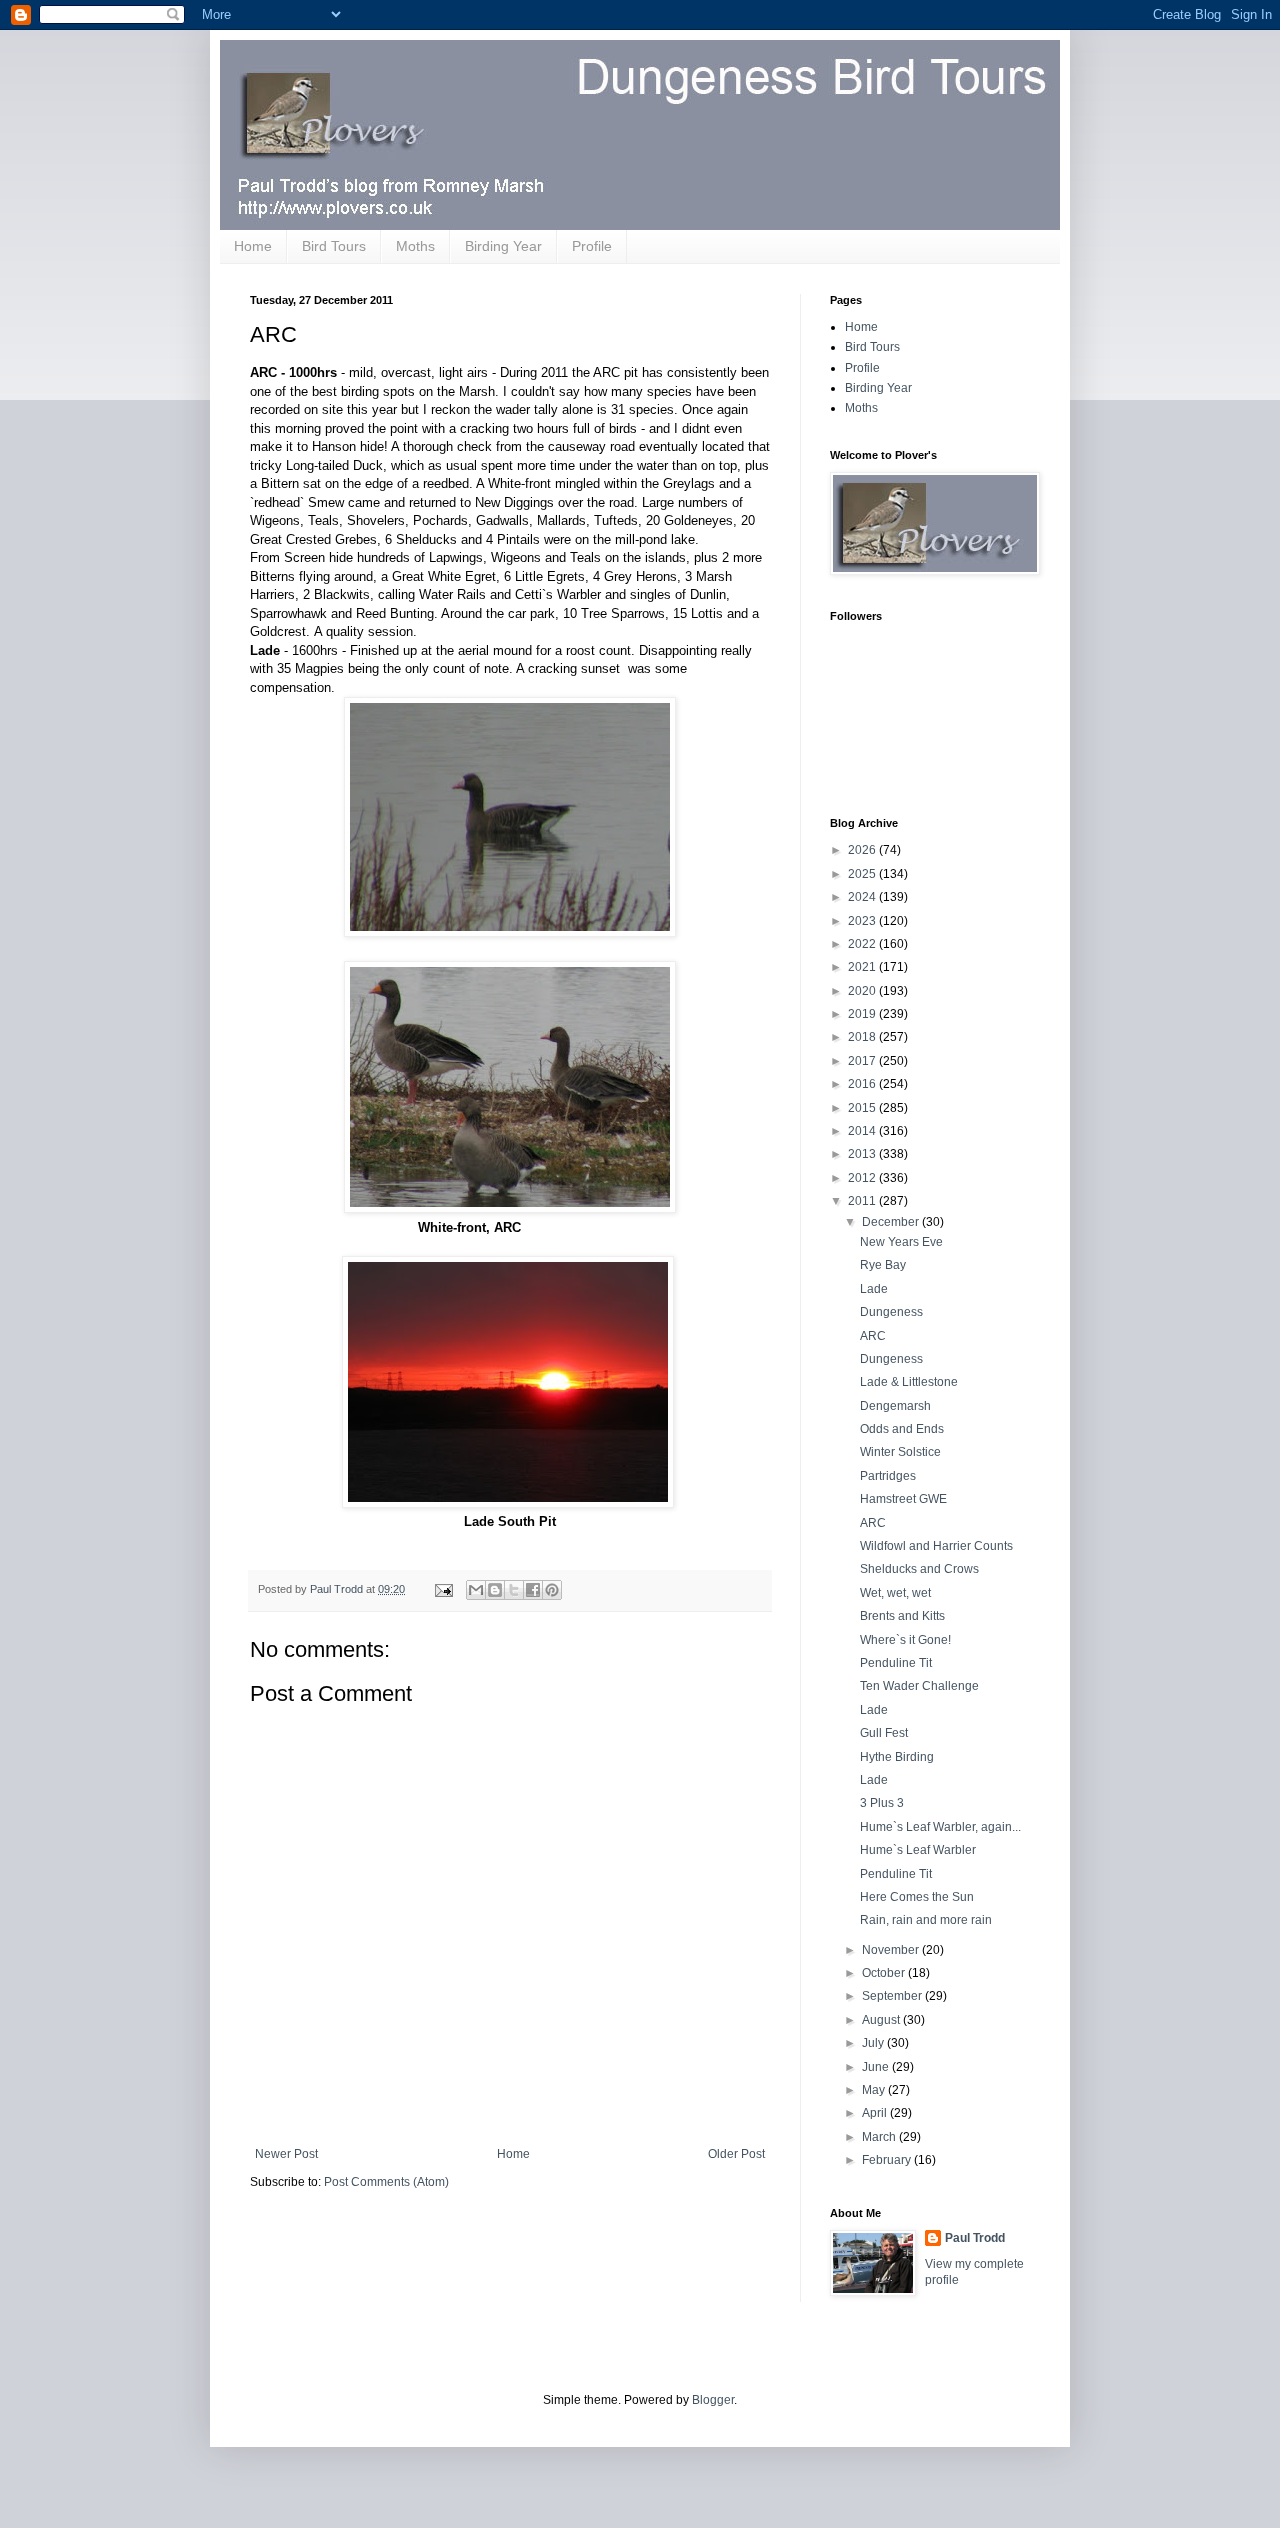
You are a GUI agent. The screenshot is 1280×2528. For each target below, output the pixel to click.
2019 (863, 1014)
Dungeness (891, 1312)
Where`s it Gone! (905, 1640)
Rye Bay (883, 1265)
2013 (863, 1154)
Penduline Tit (896, 1663)
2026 (863, 850)
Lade (874, 1289)
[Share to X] (514, 1590)
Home (253, 246)
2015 (863, 1108)
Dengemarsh (895, 1406)
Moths (415, 246)
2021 (863, 967)
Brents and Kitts (902, 1616)
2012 (863, 1178)
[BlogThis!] (495, 1590)
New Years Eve (901, 1242)
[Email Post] (443, 1589)
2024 (863, 897)
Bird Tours (334, 246)
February (888, 2160)
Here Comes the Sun (917, 1897)
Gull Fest (884, 1733)
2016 (863, 1084)
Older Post (736, 2154)
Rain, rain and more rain (926, 1920)
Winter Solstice (900, 1452)
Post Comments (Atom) (386, 2182)
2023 (863, 921)
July (874, 2043)
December (892, 1222)
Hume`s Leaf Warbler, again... (940, 1827)
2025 (863, 874)
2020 (863, 991)
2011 (863, 1201)
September (893, 1996)
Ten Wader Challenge (919, 1686)
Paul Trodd (975, 2238)
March (880, 2137)
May (875, 2090)
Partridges (888, 1476)
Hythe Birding (897, 1757)
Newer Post (286, 2154)
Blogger (713, 2400)
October (885, 1973)
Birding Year (503, 246)
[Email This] (476, 1590)
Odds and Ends (902, 1429)
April (876, 2113)
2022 (863, 944)
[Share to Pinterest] (552, 1590)
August (882, 2020)
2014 (863, 1131)
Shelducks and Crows (919, 1569)
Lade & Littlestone (909, 1382)
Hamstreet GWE (903, 1499)
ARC (873, 1336)
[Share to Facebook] (533, 1590)
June (877, 2067)
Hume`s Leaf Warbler (918, 1850)
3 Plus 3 (882, 1803)
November (892, 1950)
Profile (592, 246)
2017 (863, 1061)
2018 (863, 1037)
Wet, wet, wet (895, 1593)
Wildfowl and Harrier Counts (936, 1546)
